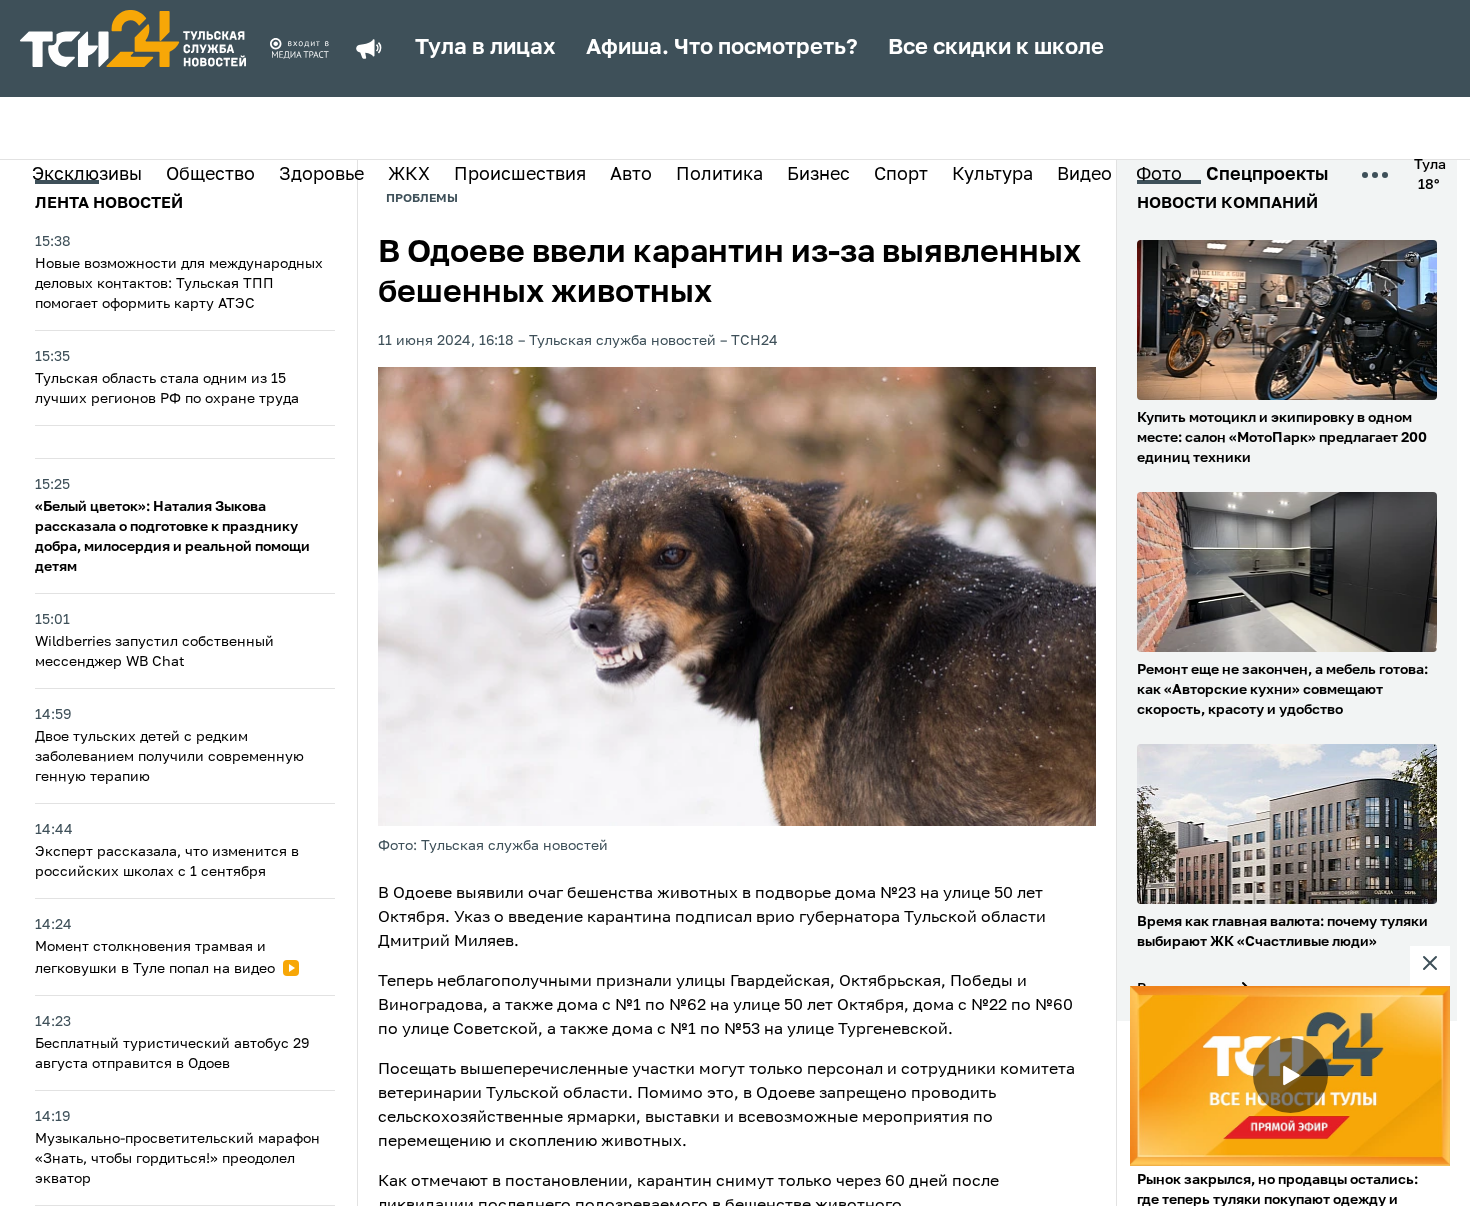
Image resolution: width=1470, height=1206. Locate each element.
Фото (1159, 175)
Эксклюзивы (87, 175)
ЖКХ (409, 175)
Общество (210, 175)
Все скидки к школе (996, 48)
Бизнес (818, 175)
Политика (719, 175)
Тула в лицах (485, 48)
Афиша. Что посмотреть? (722, 48)
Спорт (901, 175)
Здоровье (321, 175)
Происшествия (520, 175)
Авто (631, 175)
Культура (992, 175)
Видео (1084, 175)
